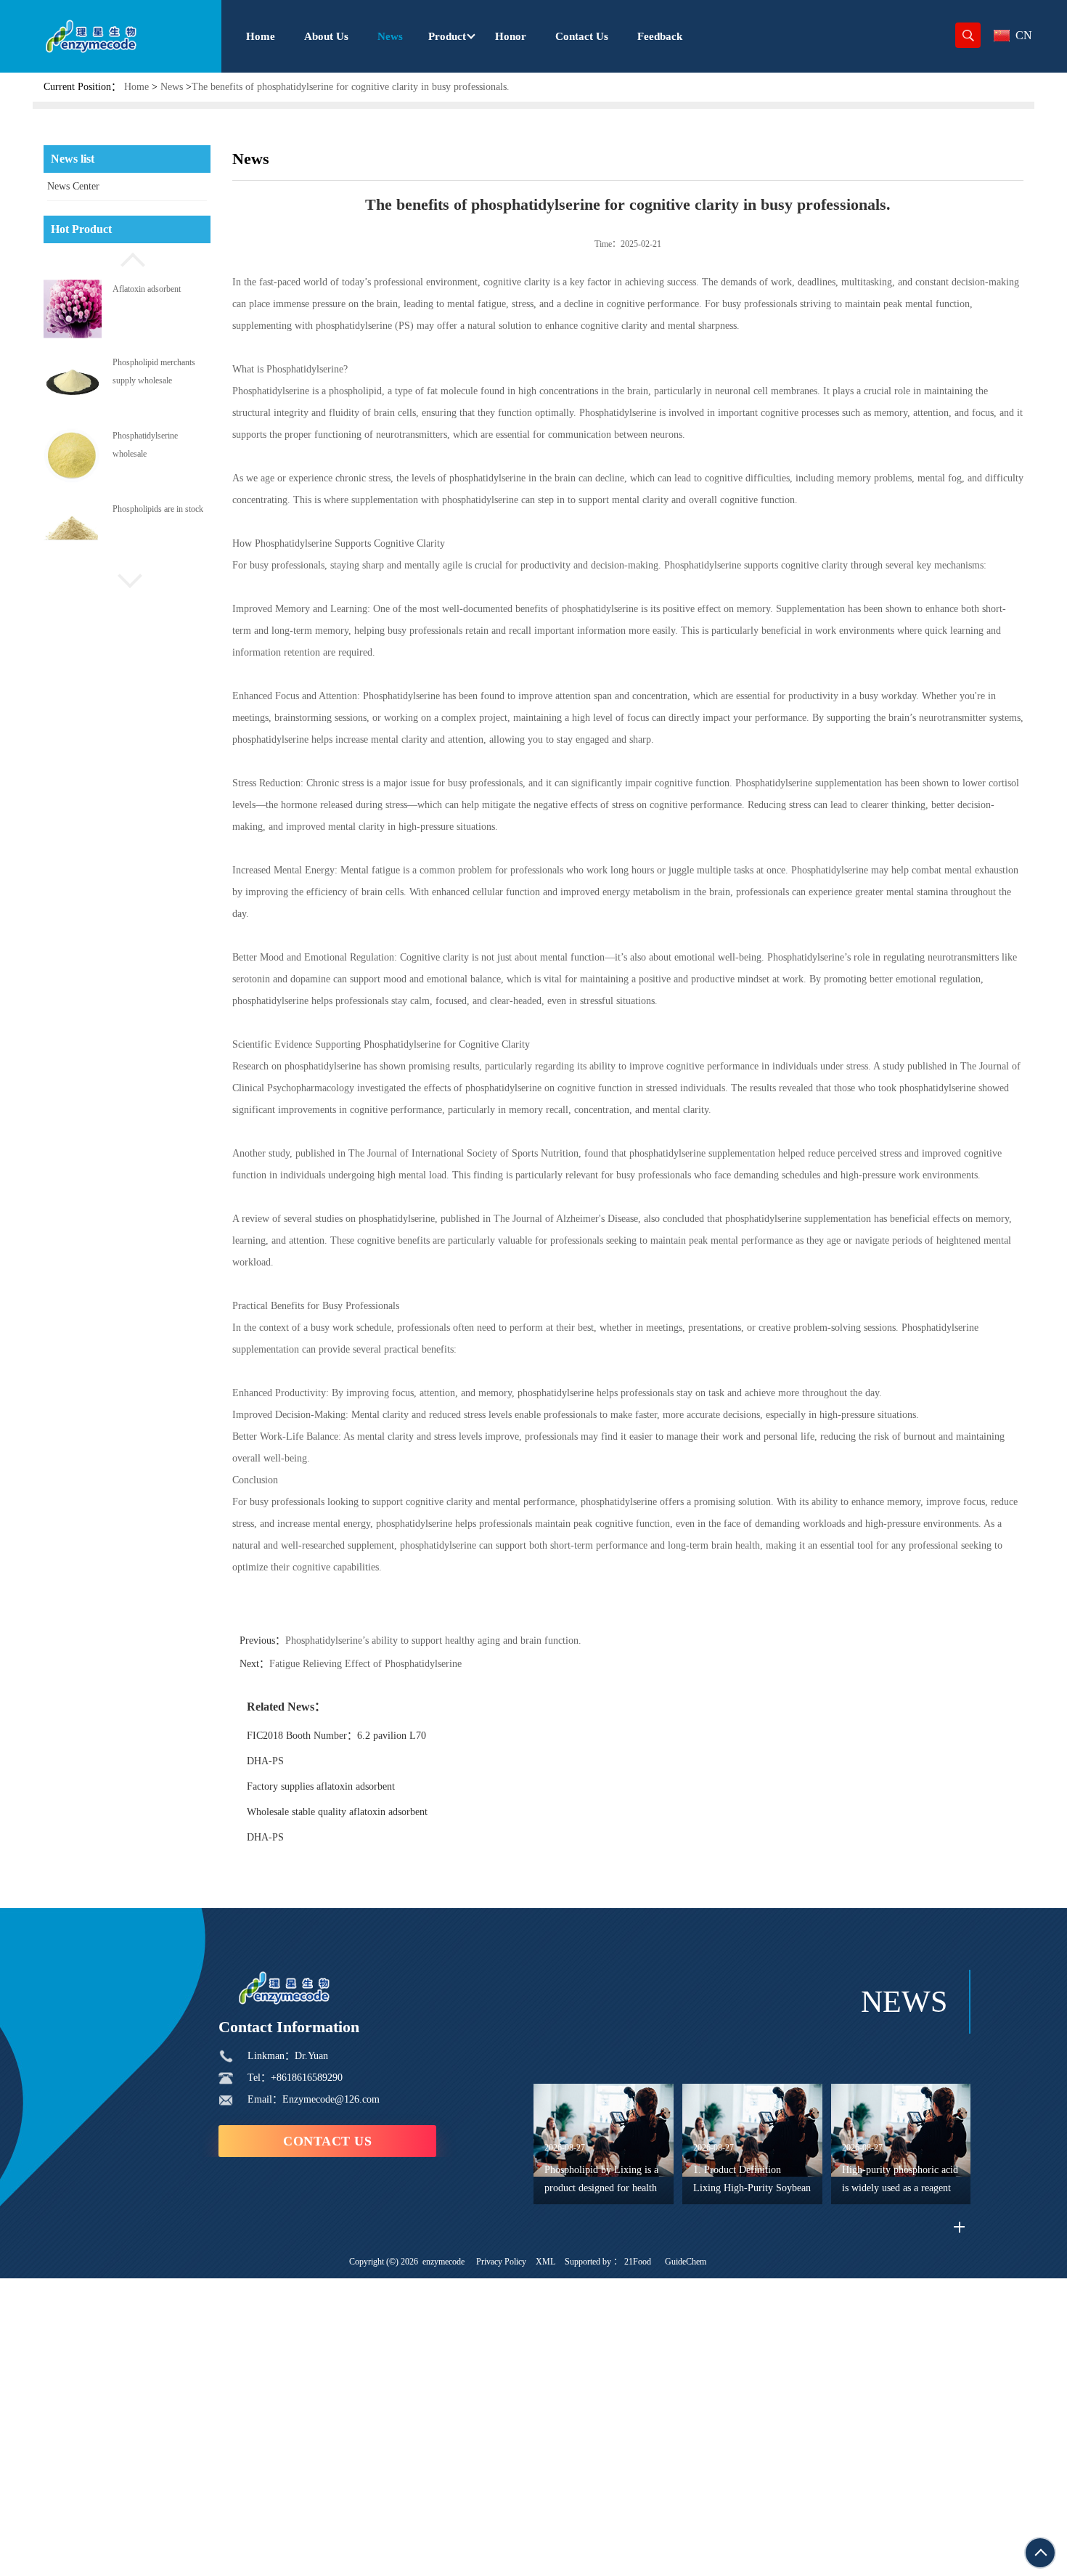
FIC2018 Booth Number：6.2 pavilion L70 (336, 1736)
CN (1024, 35)
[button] (127, 258)
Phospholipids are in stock (158, 509)
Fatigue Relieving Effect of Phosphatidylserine (365, 1664)
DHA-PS (265, 1761)
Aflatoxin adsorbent (147, 288)
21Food (638, 2262)
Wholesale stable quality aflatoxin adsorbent (337, 1812)
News (172, 87)
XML (545, 2262)
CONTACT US (327, 2141)
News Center (73, 186)
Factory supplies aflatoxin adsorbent (321, 1786)
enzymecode (443, 2262)
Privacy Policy (501, 2262)
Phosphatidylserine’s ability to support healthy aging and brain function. (433, 1640)
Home (136, 87)
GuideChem (686, 2262)
